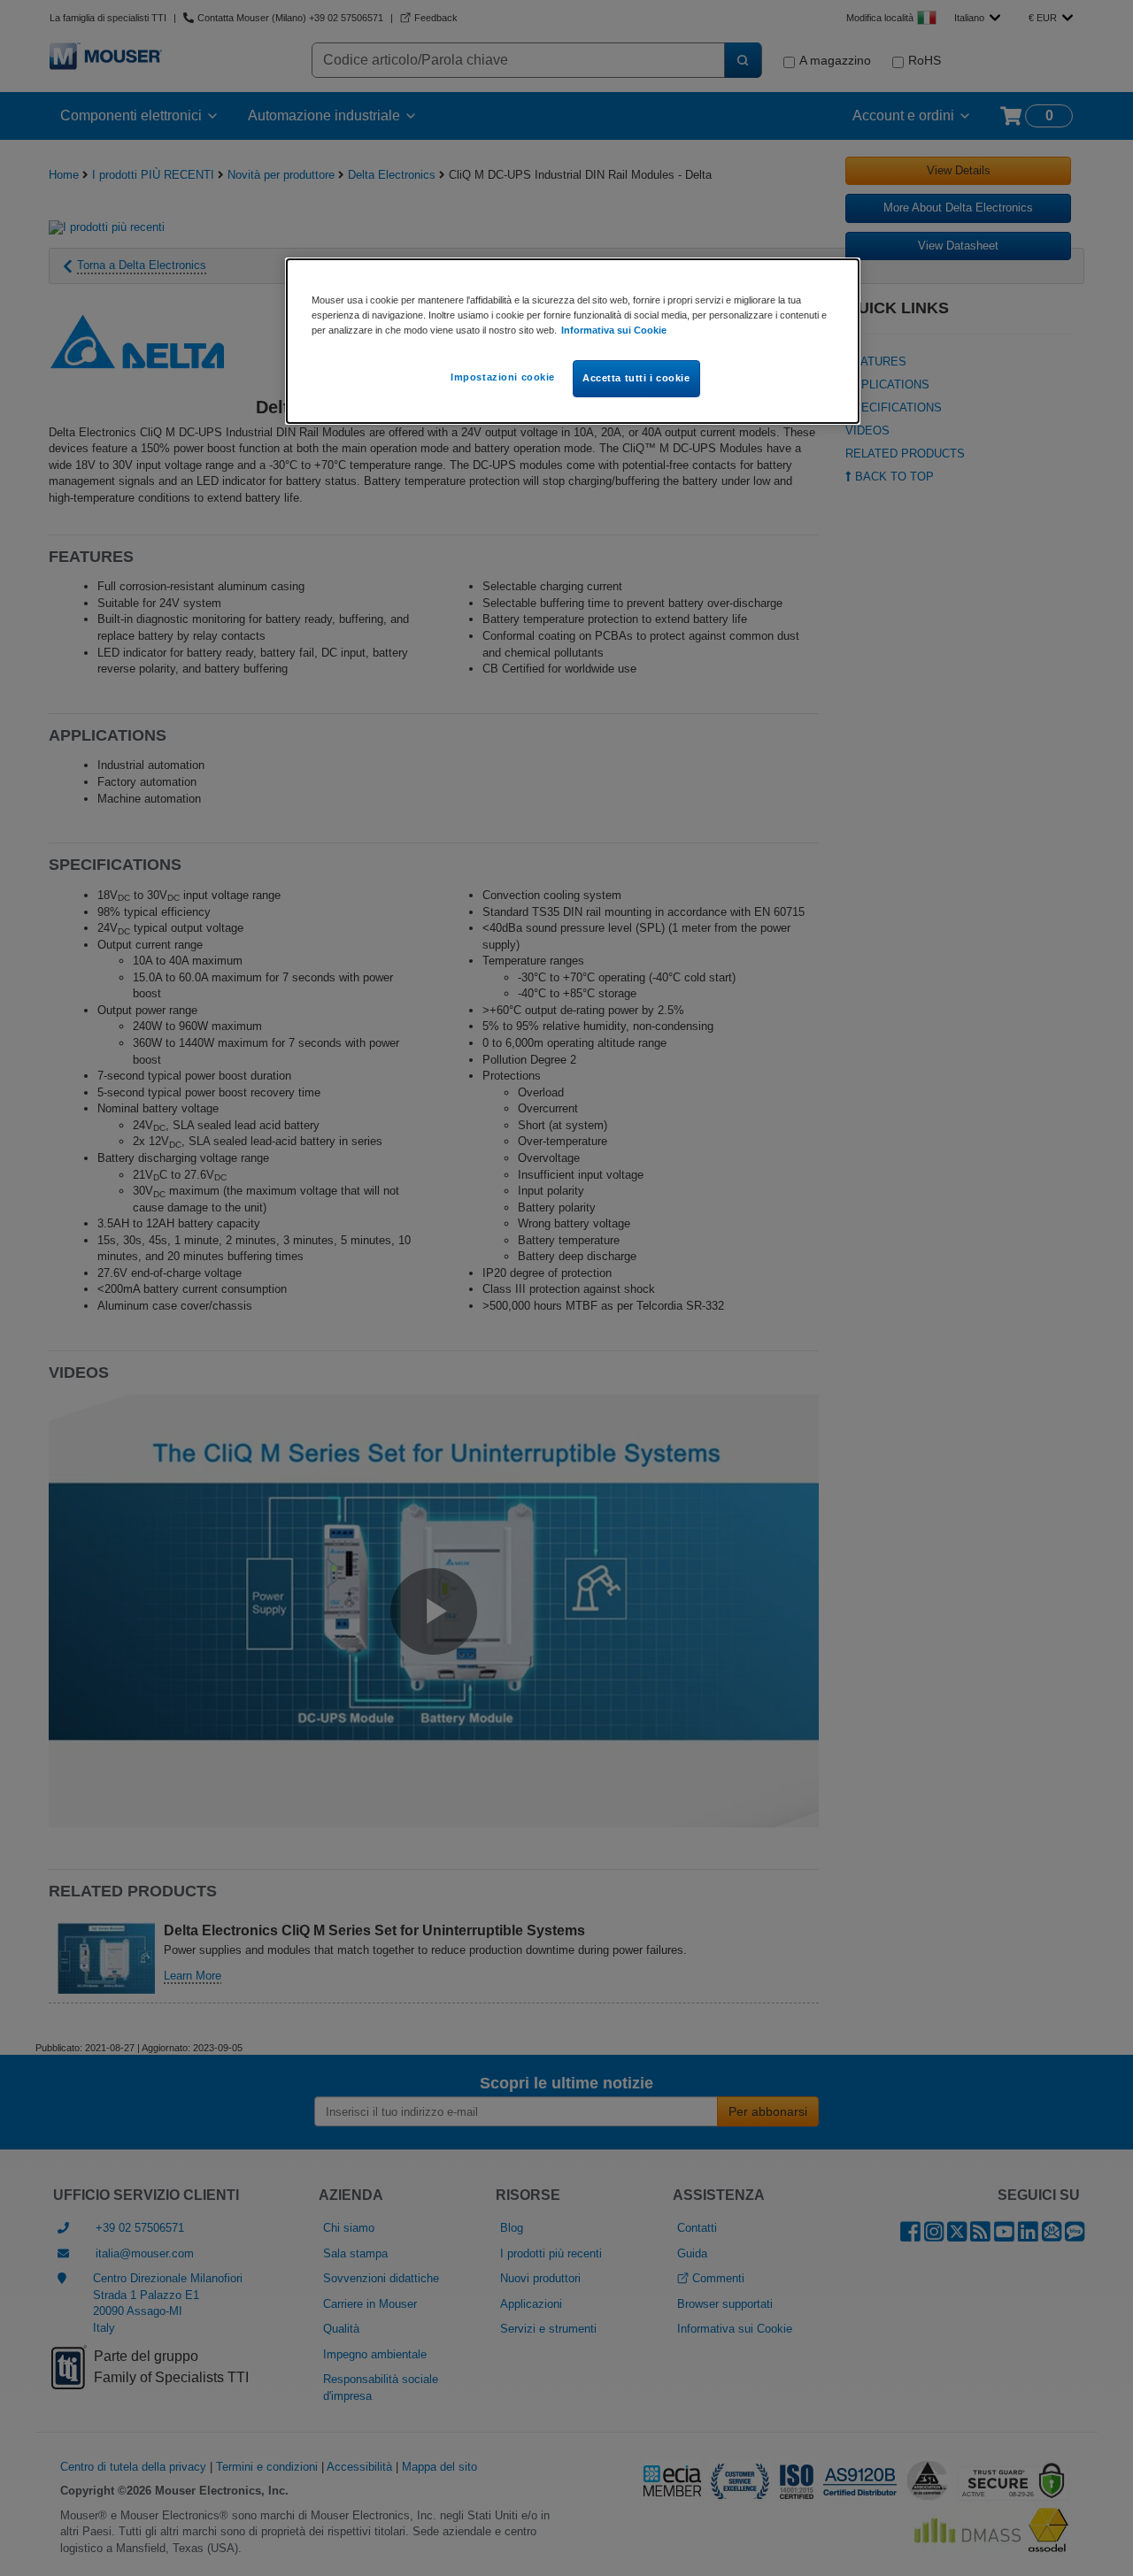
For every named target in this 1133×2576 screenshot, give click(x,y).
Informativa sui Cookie (614, 330)
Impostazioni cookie (503, 377)
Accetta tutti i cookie (636, 378)
